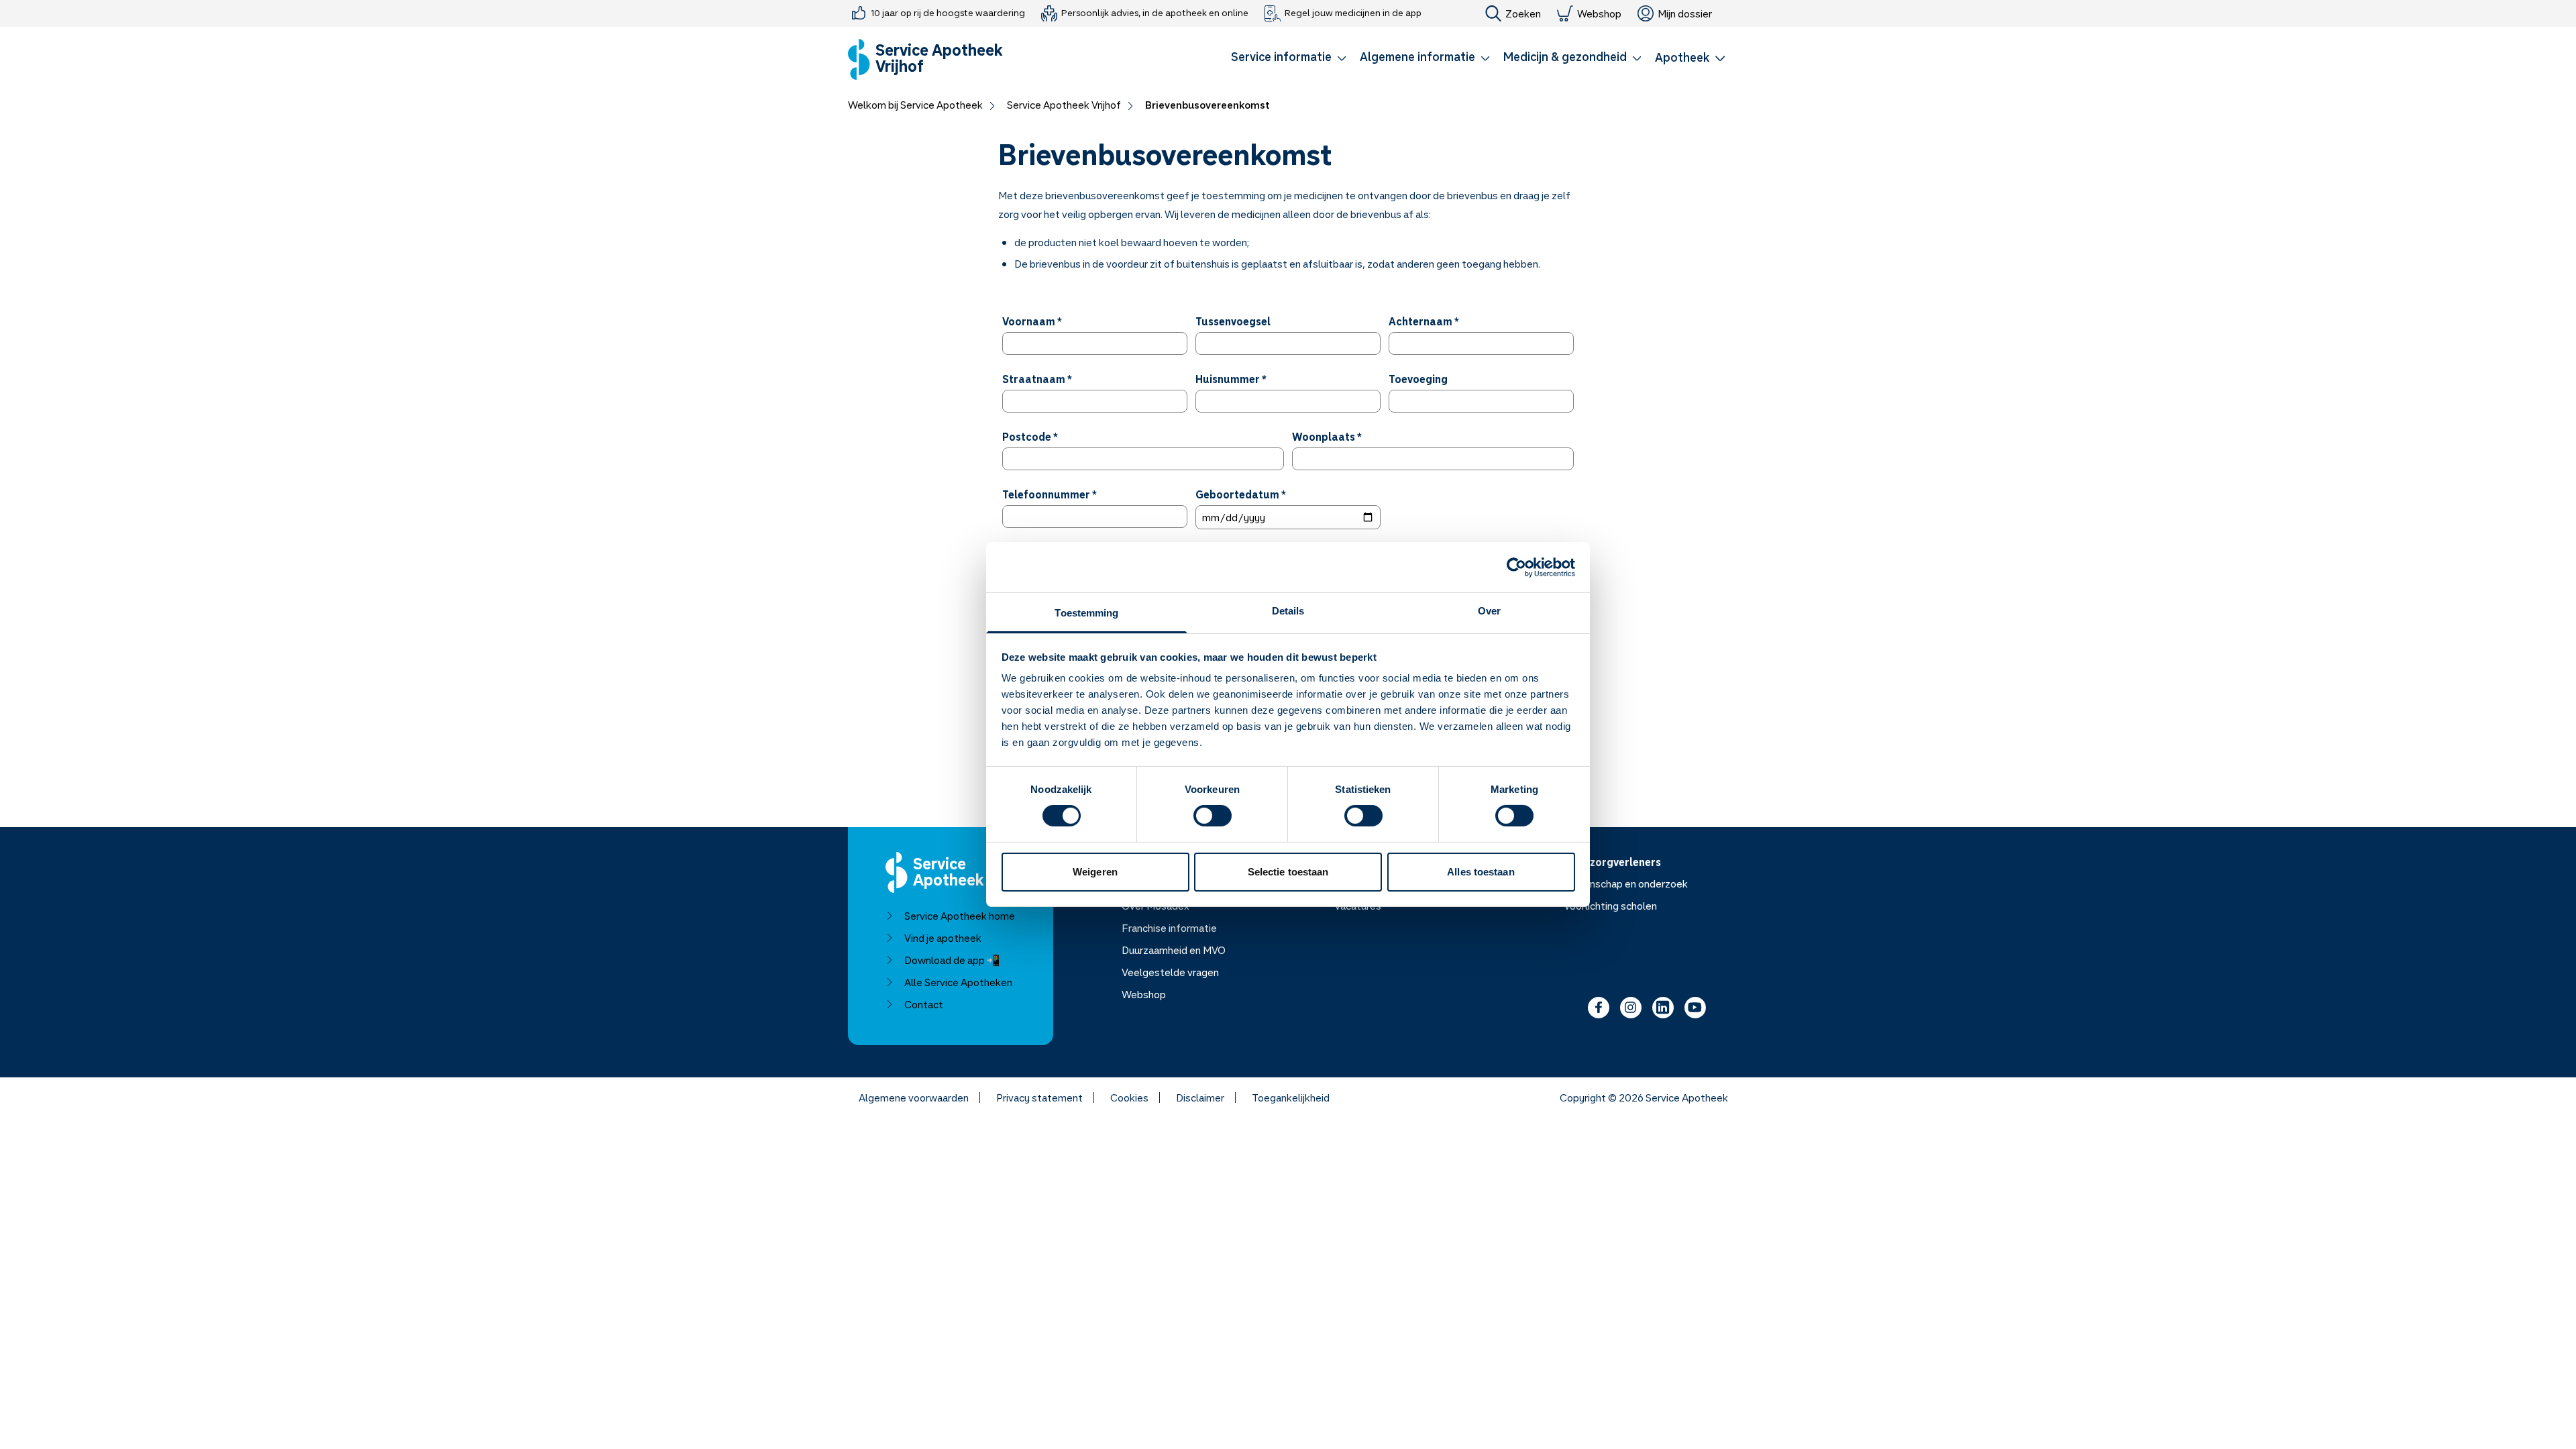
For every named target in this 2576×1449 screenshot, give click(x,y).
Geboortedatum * (1241, 494)
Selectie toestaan (1288, 872)
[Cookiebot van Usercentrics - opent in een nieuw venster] (1516, 567)
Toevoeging (1418, 379)
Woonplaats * (1327, 437)
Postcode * (1030, 437)
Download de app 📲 (952, 960)
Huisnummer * (1231, 379)
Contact (924, 1004)
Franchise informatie (1169, 928)
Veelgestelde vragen (1170, 972)
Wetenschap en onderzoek (1626, 883)
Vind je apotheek (943, 938)
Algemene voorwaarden (914, 1097)
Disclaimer (1200, 1097)
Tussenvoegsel (1233, 321)
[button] (1289, 59)
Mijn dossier (1685, 13)
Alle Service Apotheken (958, 982)
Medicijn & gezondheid (1565, 56)
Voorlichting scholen (1610, 906)
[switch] (1213, 816)
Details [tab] (1288, 611)
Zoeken (1523, 13)
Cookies (1129, 1097)
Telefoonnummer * (1050, 494)
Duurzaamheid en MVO (1174, 950)
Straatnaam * (1037, 379)
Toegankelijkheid (1291, 1097)
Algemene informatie (1417, 56)
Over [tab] (1489, 611)
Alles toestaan (1481, 872)
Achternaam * (1424, 321)
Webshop (1599, 13)
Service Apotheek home (960, 916)
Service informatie (1281, 56)
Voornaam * (1032, 321)
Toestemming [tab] (1086, 613)
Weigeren (1095, 872)
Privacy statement (1039, 1097)
